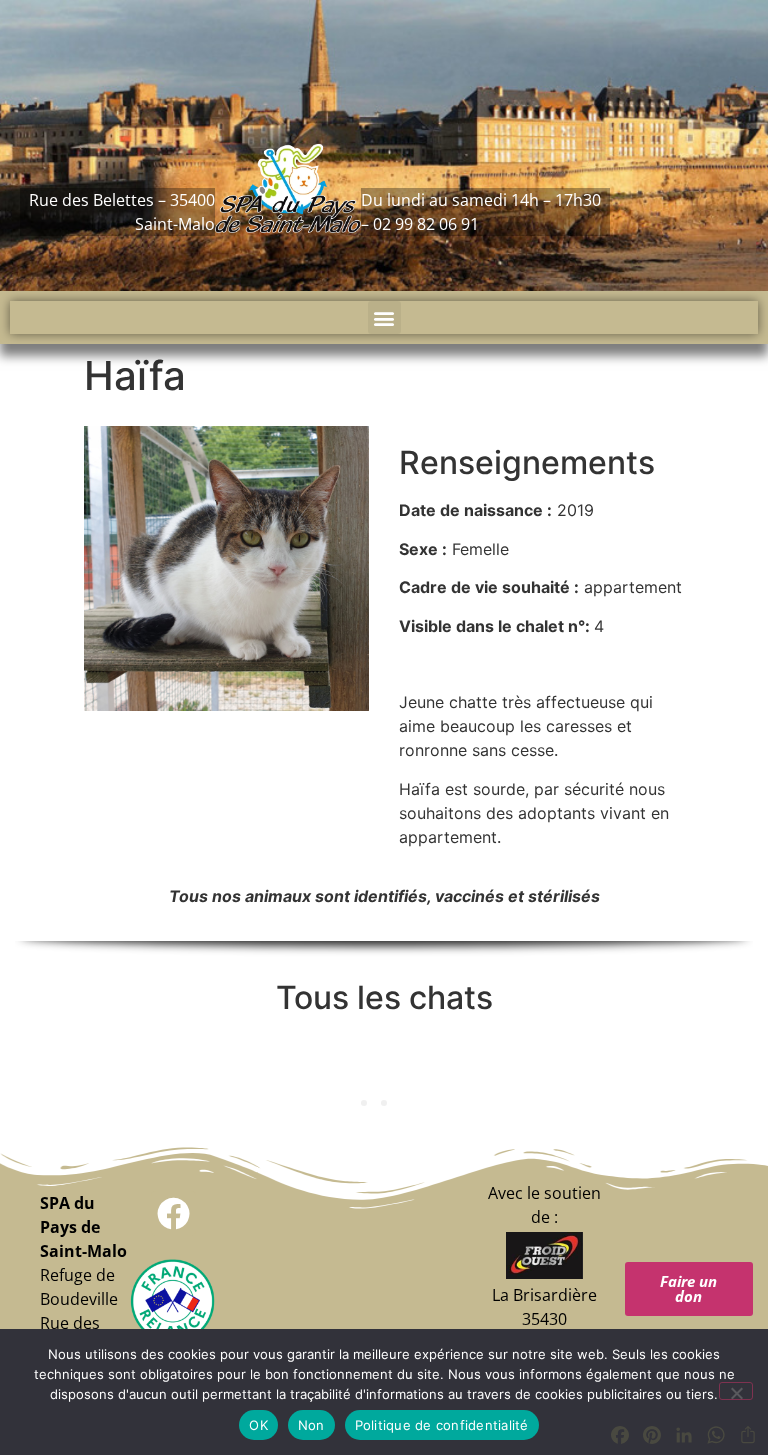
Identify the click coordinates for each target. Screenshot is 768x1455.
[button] (384, 317)
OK (258, 1425)
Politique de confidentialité (442, 1425)
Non (311, 1425)
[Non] (736, 1391)
